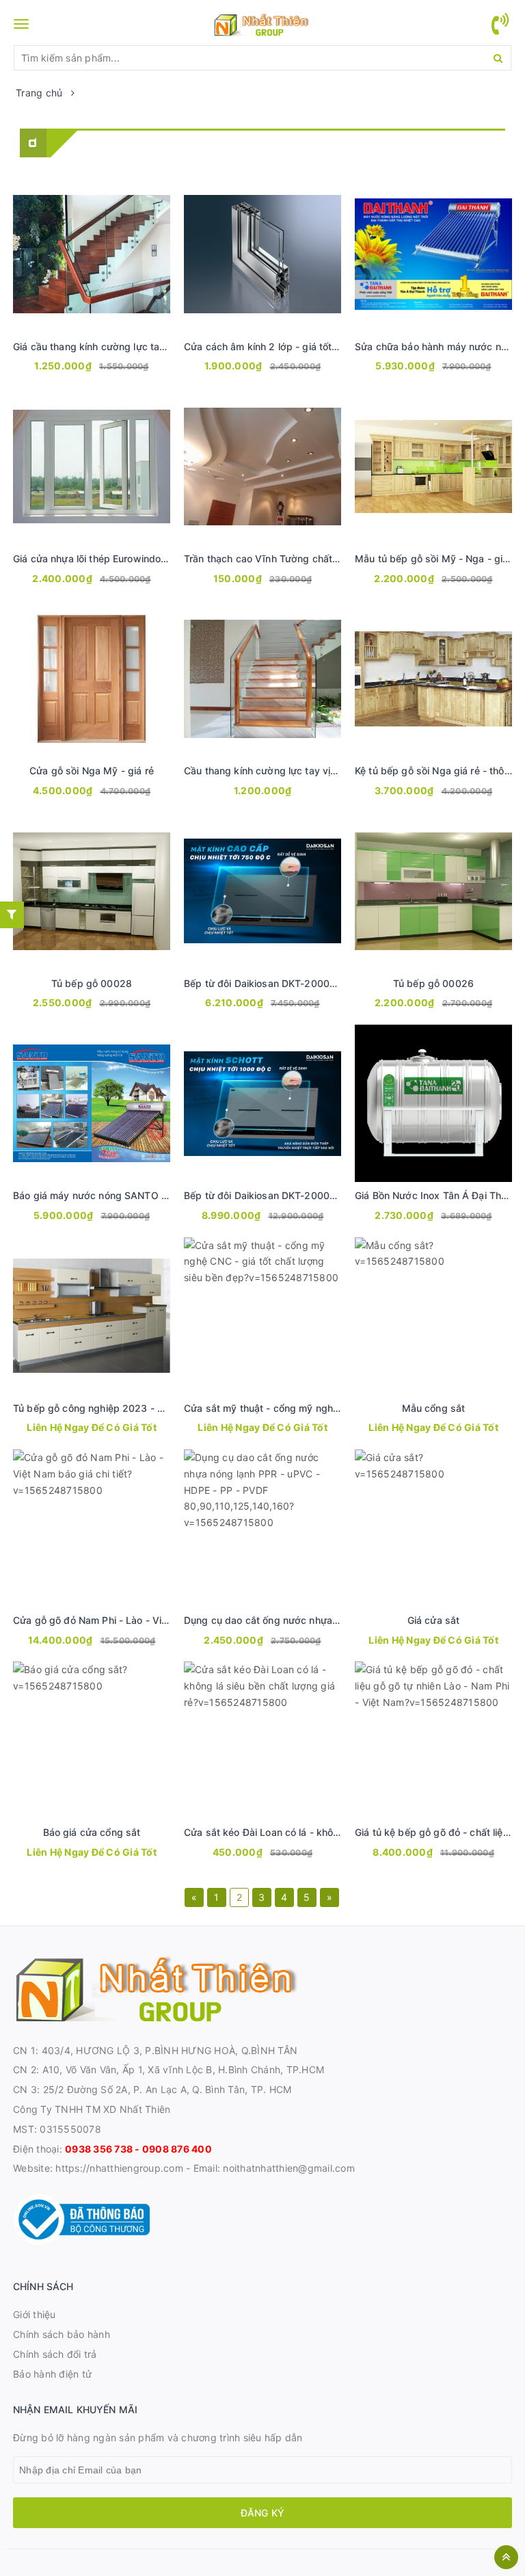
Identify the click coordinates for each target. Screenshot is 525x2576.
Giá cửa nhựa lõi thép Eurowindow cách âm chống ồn (135, 558)
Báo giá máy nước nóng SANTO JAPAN (103, 1195)
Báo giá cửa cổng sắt (92, 1832)
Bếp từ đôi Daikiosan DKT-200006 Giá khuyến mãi (299, 983)
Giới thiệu (35, 2314)
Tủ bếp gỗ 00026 (433, 983)
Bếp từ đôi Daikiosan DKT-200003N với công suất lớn (308, 1195)
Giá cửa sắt (434, 1620)
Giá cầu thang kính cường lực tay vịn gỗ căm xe (122, 346)
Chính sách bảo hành (62, 2334)
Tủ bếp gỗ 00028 (92, 983)
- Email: (203, 2168)
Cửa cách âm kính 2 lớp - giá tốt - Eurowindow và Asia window (329, 346)
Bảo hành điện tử (52, 2374)
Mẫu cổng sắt (434, 1408)
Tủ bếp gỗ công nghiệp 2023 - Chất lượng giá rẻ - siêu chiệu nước (166, 1408)
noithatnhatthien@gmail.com (289, 2168)
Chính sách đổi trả (55, 2354)
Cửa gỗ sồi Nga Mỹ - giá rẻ (92, 771)
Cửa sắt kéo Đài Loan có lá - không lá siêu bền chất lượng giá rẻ (331, 1832)
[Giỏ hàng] (500, 32)
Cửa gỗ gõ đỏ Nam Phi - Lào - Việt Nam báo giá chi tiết (139, 1620)
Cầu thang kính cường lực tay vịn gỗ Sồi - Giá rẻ (294, 771)
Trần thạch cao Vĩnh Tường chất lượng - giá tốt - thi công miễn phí (336, 558)
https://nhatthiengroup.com (118, 2168)
